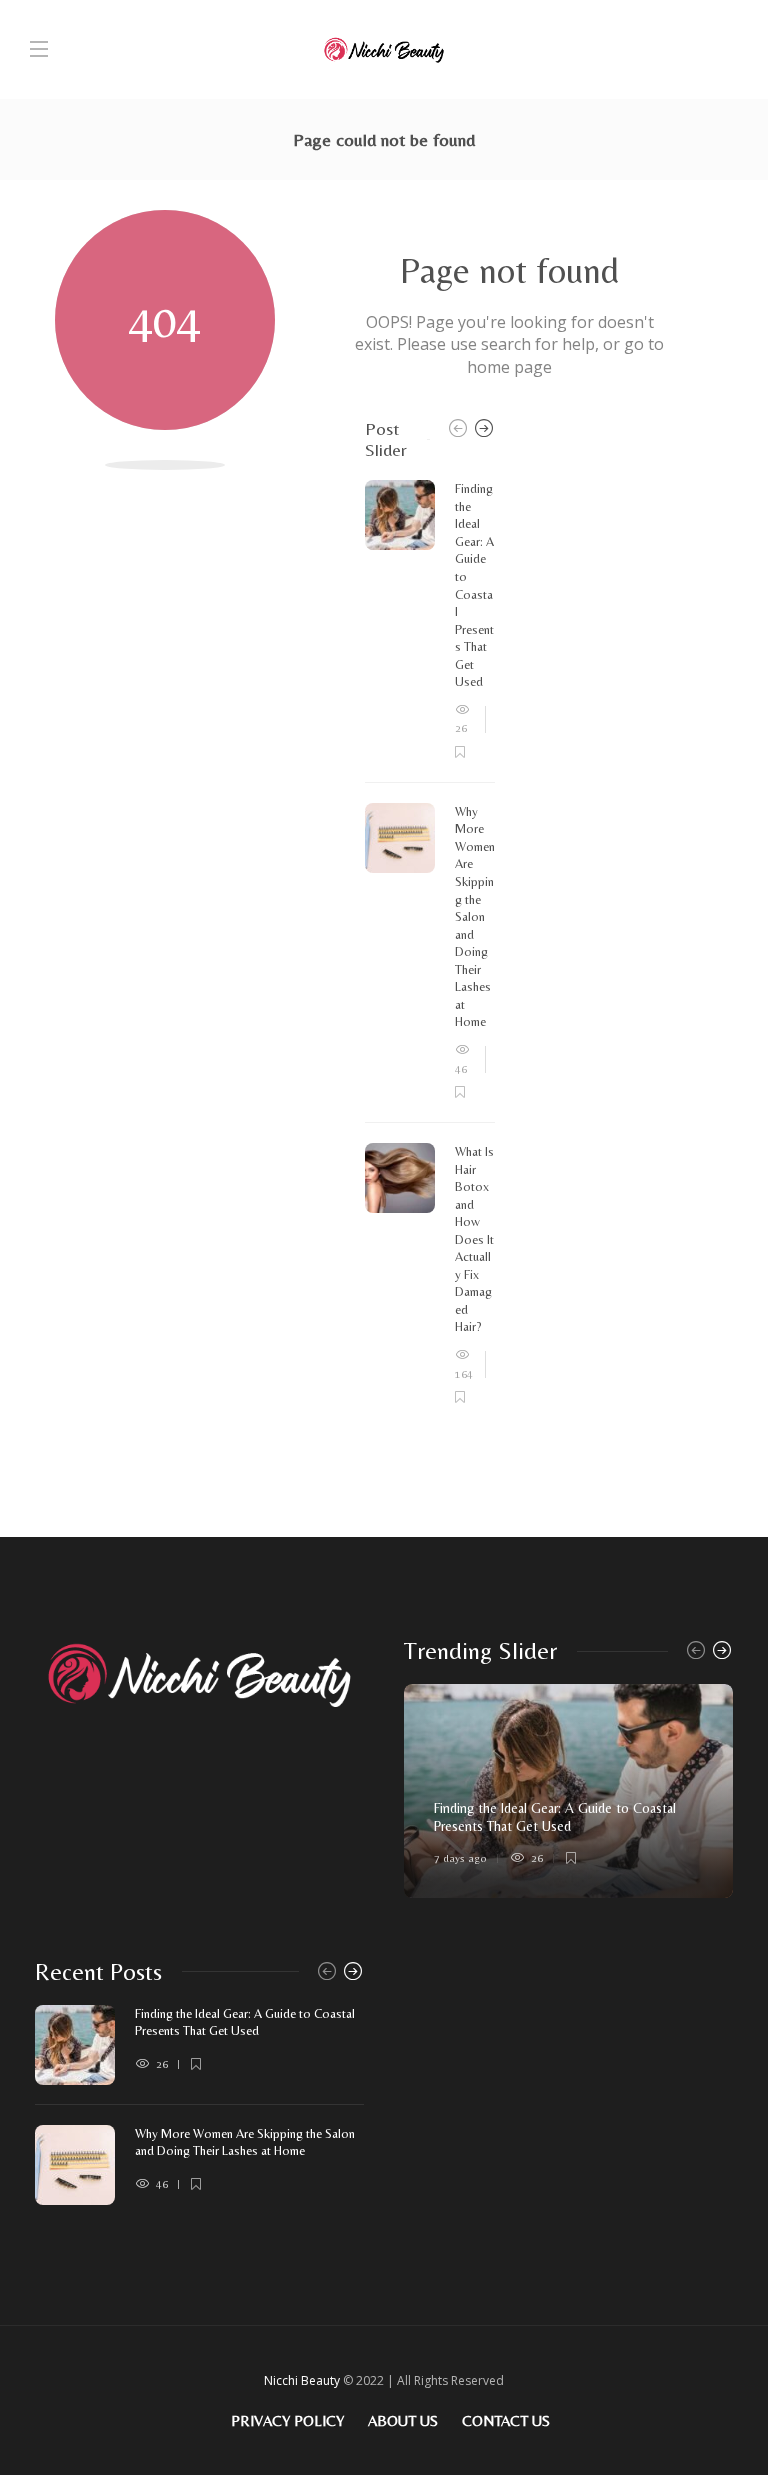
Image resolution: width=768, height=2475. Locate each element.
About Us (403, 2420)
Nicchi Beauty (302, 2380)
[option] (430, 943)
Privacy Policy (287, 2420)
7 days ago (460, 1858)
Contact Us (506, 2420)
